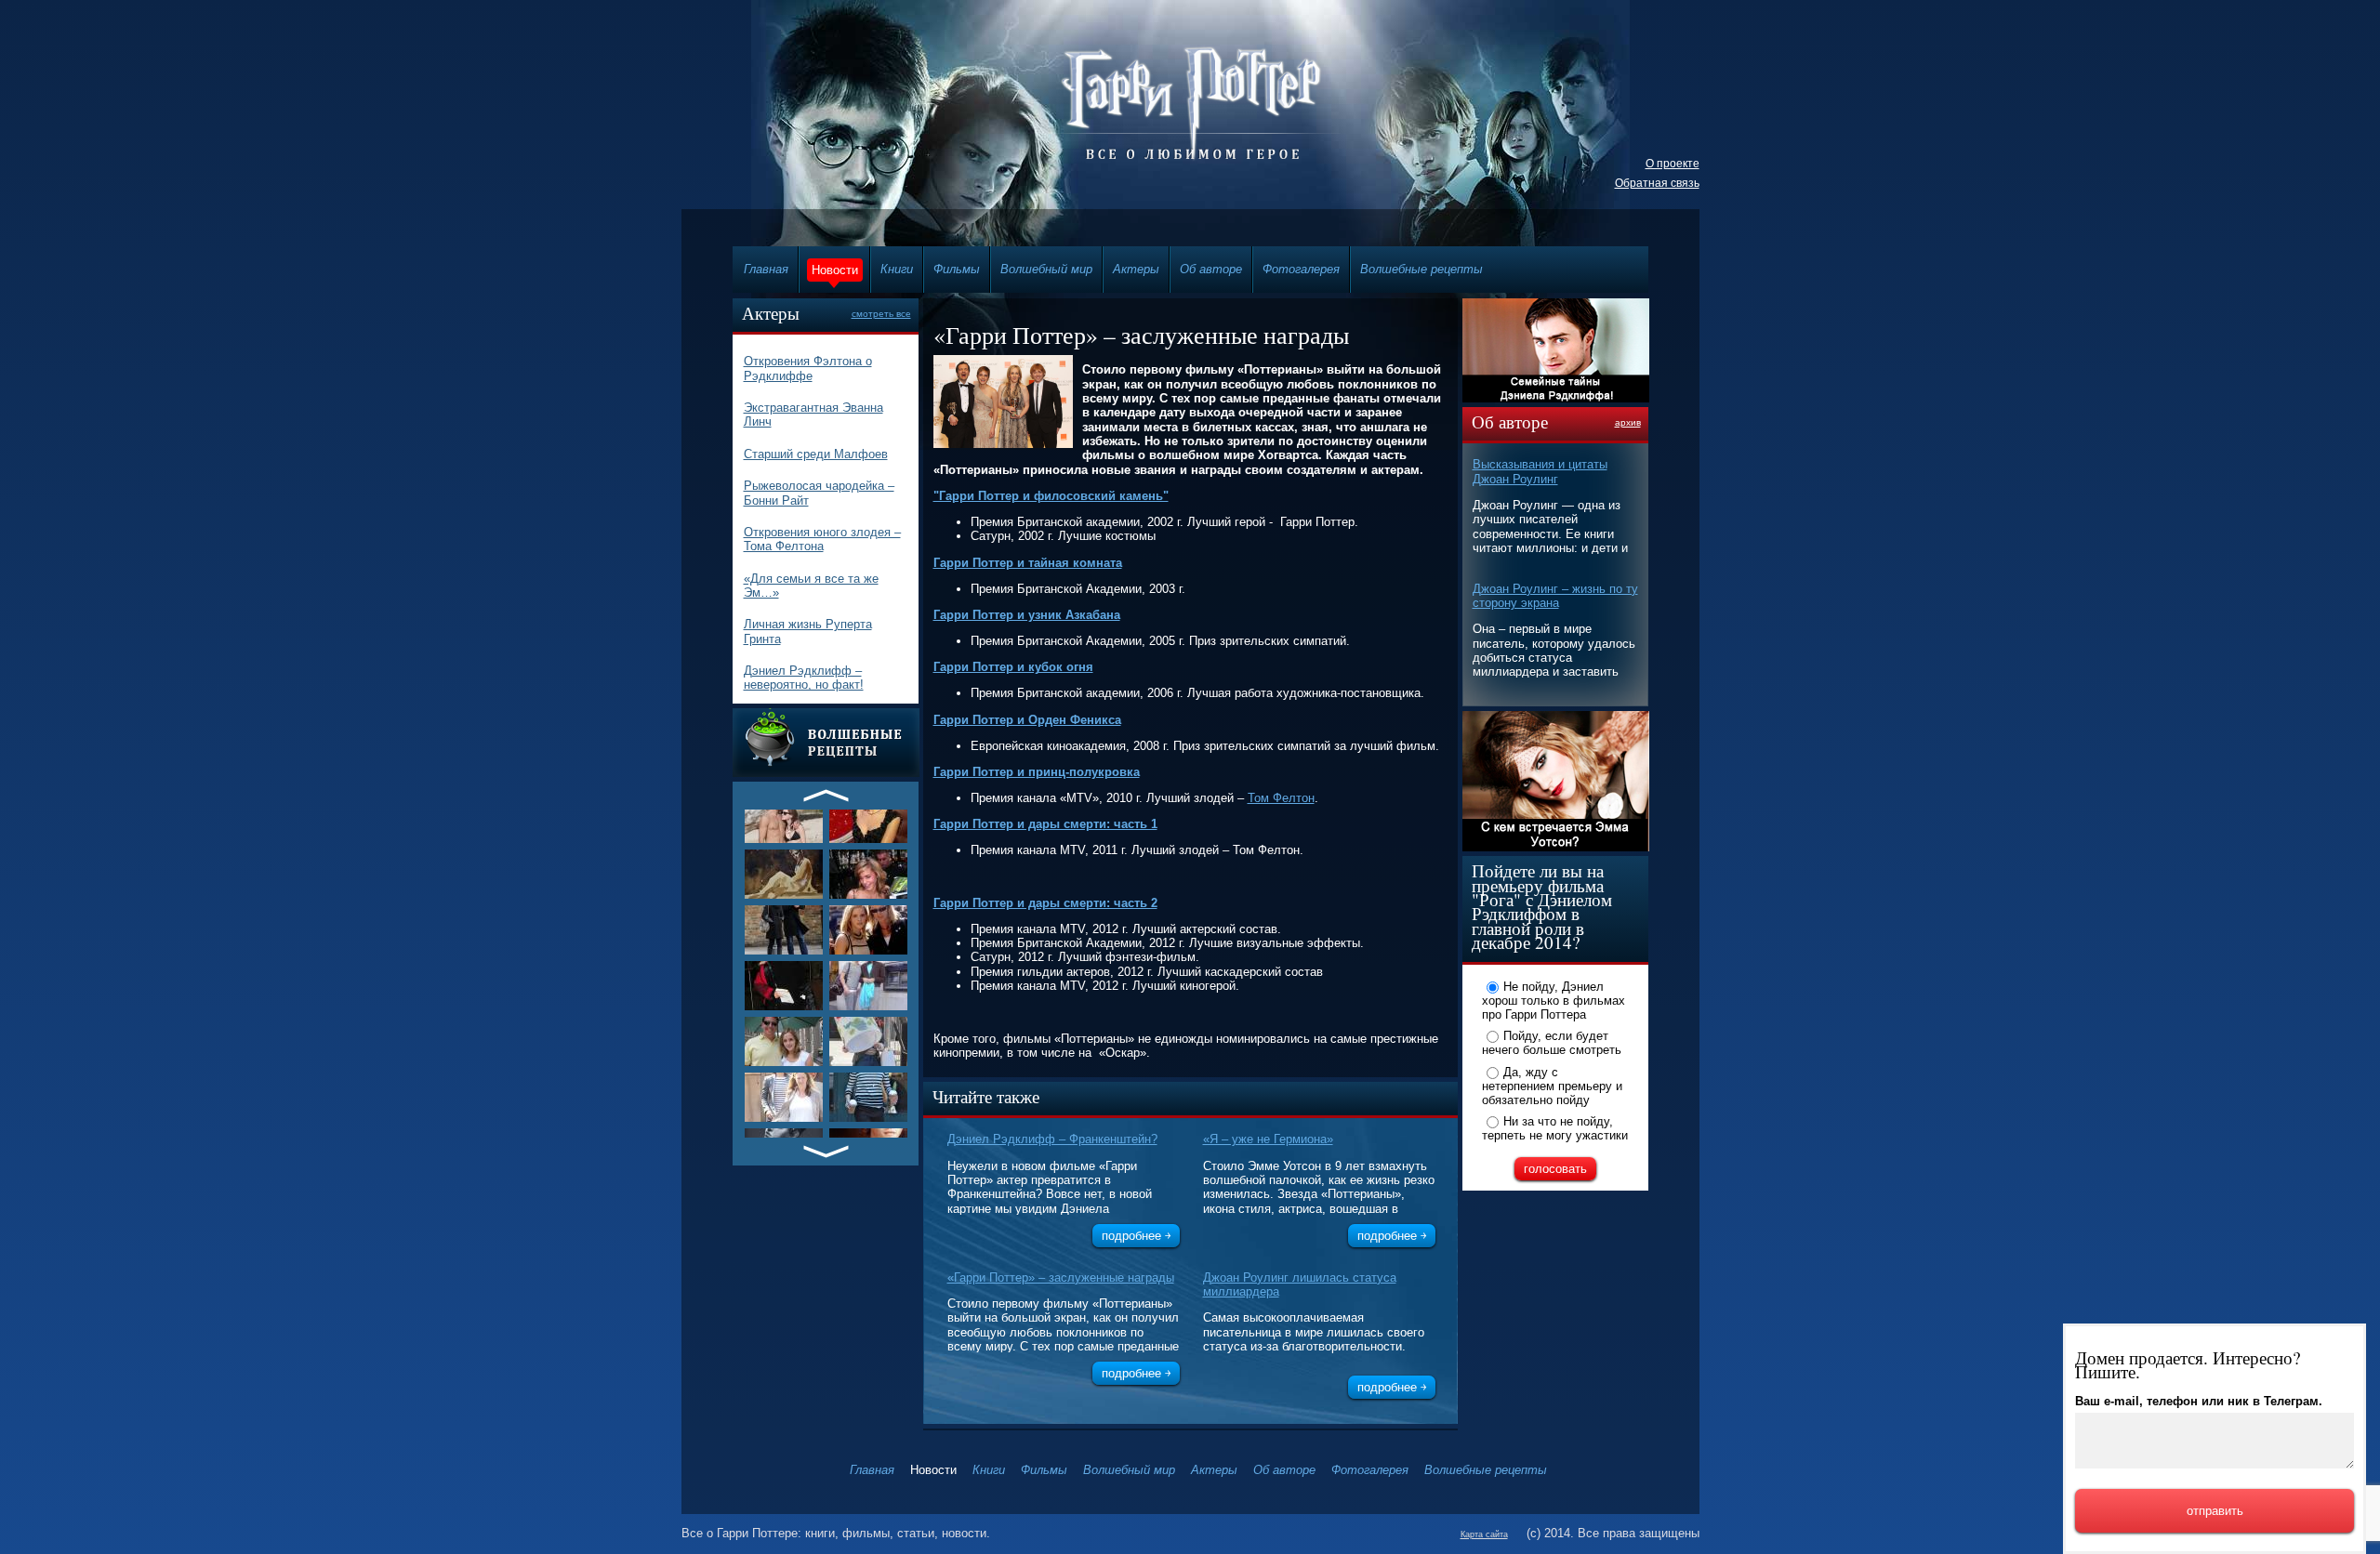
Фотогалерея (1301, 269)
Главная (766, 269)
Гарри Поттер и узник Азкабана (1027, 615)
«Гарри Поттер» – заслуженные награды (1061, 1277)
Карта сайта (1484, 1534)
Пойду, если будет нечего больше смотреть (1552, 1043)
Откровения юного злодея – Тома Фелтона (822, 539)
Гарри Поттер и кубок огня (1013, 667)
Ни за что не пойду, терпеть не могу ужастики (1555, 1128)
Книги (897, 269)
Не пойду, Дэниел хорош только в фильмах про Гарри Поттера (1554, 1000)
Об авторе (1211, 269)
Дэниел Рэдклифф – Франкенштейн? (1052, 1139)
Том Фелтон (1281, 798)
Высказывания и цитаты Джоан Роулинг (1540, 471)
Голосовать (1555, 1169)
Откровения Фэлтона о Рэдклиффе (808, 368)
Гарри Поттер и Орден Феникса (1027, 720)
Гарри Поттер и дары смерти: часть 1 (1045, 824)
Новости (835, 270)
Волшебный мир (1046, 269)
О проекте (1673, 164)
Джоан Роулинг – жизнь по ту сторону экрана (1555, 596)
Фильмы (957, 269)
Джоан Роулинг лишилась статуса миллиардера (1300, 1284)
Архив (1628, 422)
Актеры (1136, 269)
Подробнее (1131, 1236)
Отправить (2215, 1511)
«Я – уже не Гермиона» (1268, 1139)
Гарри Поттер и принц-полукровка (1037, 772)
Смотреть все (881, 314)
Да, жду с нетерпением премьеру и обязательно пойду (1552, 1086)
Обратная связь (1657, 183)
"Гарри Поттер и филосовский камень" (1051, 496)
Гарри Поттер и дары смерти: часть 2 (1045, 903)
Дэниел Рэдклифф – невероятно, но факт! (804, 678)
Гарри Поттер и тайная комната (1028, 563)
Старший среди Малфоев (816, 454)
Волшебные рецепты (1421, 269)
